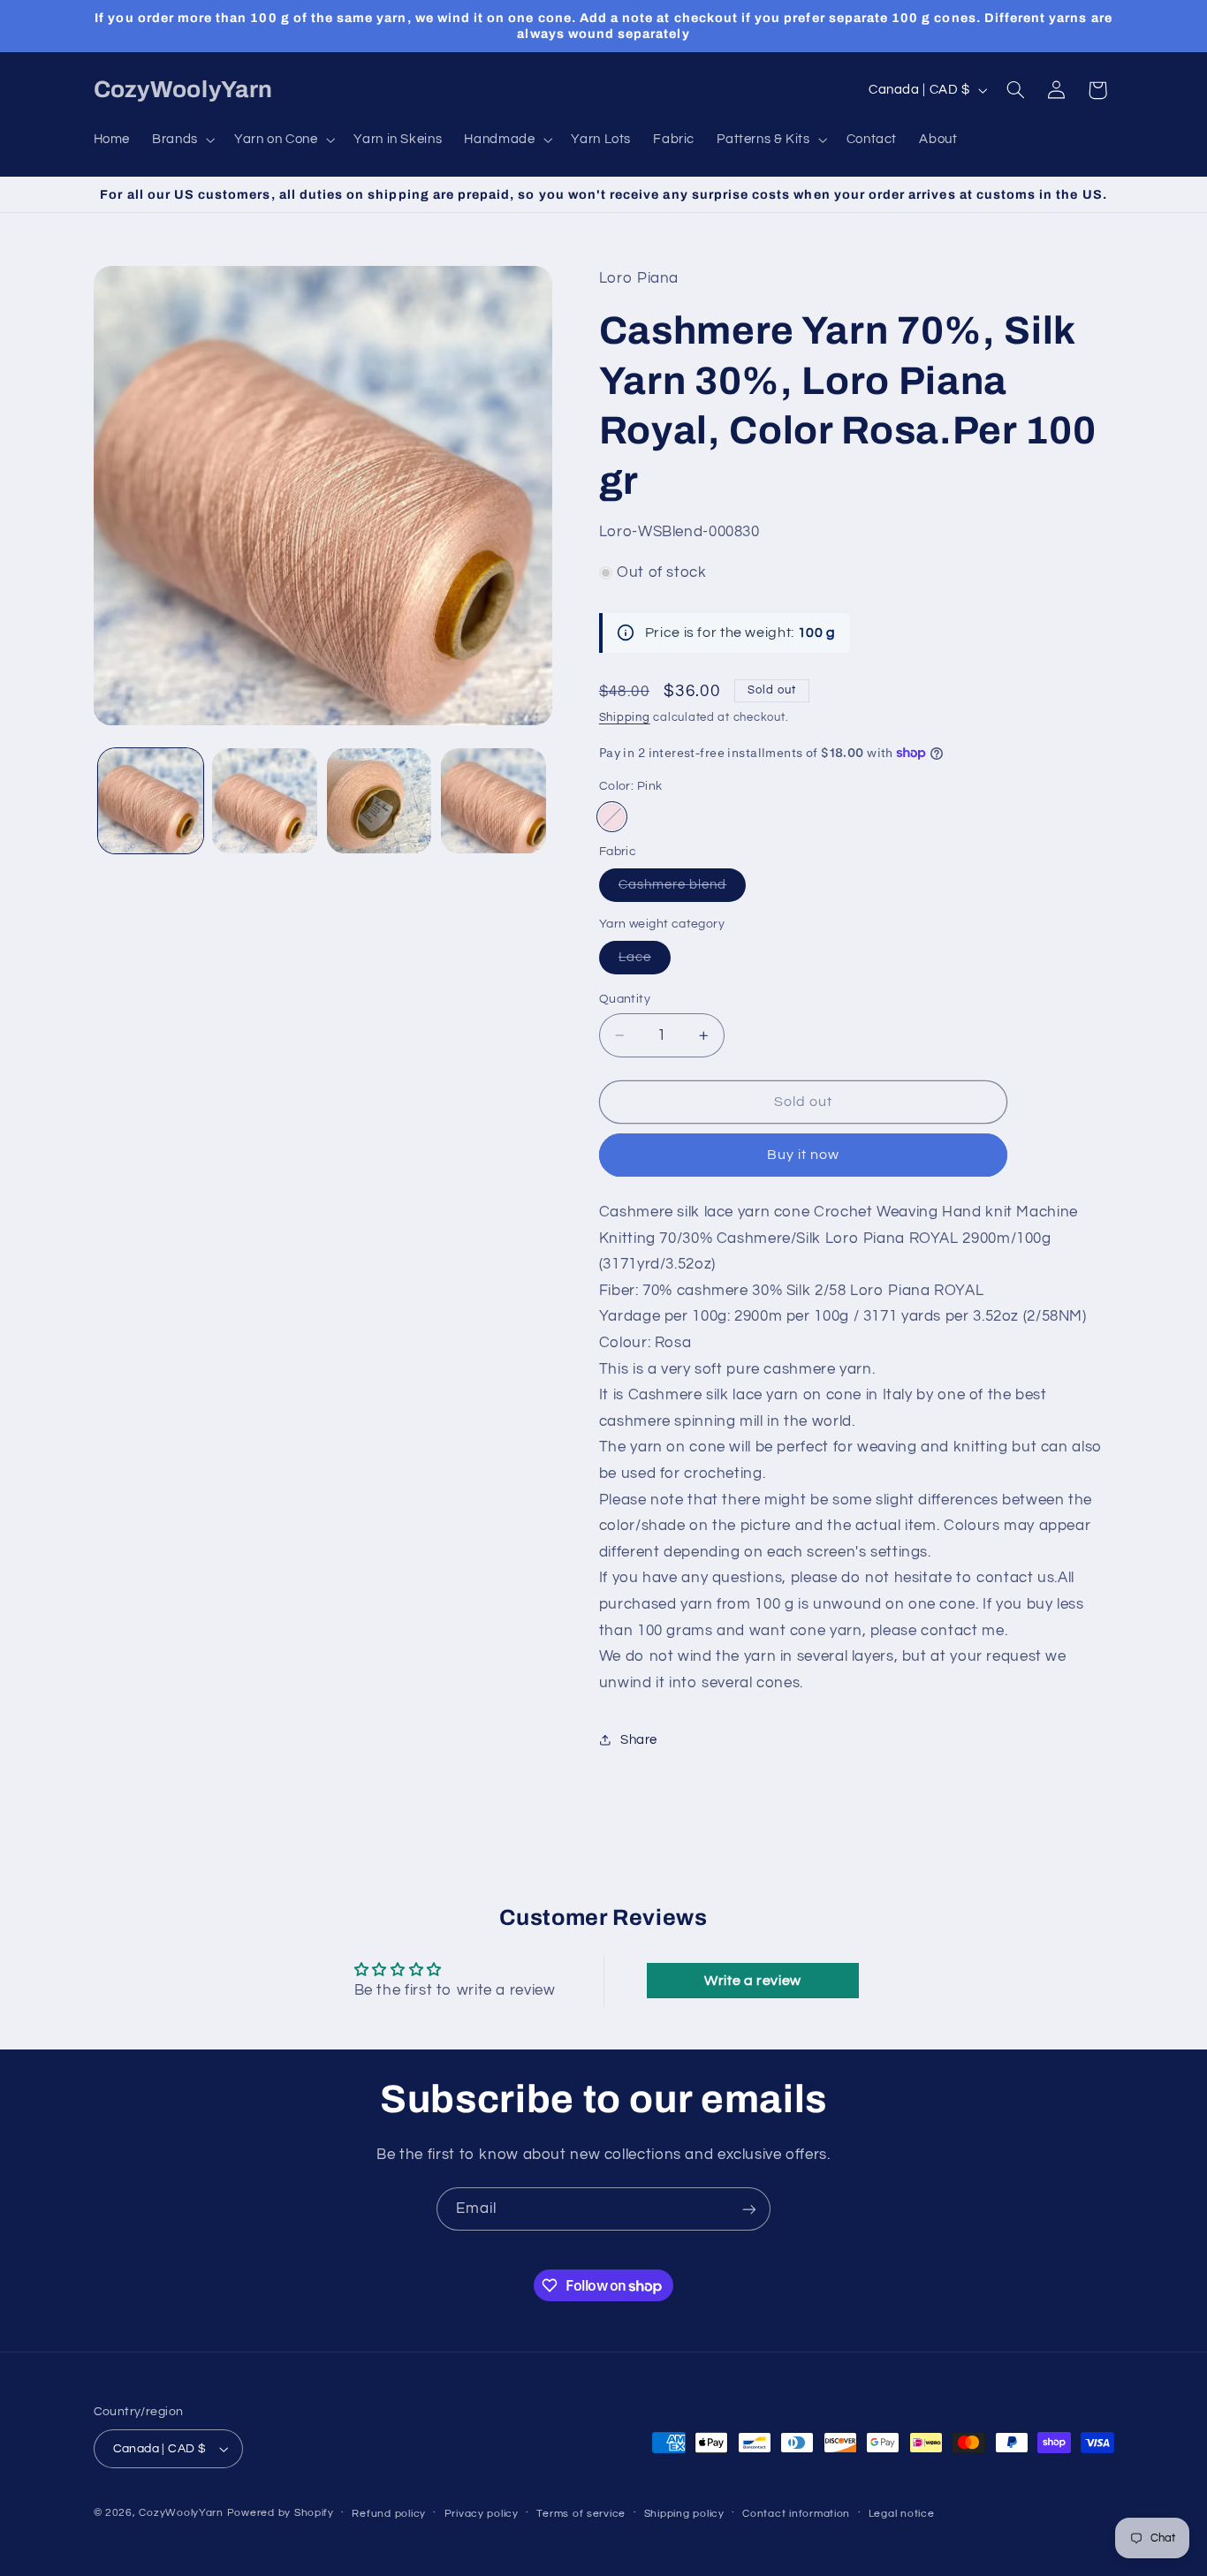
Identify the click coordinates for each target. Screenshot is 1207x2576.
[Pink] (612, 817)
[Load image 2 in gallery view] (265, 801)
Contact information (796, 2514)
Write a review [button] (753, 1981)
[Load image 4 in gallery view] (493, 801)
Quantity (625, 999)
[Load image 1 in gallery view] (151, 801)
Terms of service (581, 2514)
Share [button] (639, 1740)
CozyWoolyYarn (181, 2513)
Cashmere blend (683, 890)
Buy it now (804, 1155)
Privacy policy (482, 2514)
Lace (645, 962)
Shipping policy (684, 2514)
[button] (182, 140)
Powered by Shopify (281, 2513)
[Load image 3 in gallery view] (380, 801)
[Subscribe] (749, 2209)
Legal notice (902, 2514)
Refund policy (389, 2514)
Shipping (625, 718)
